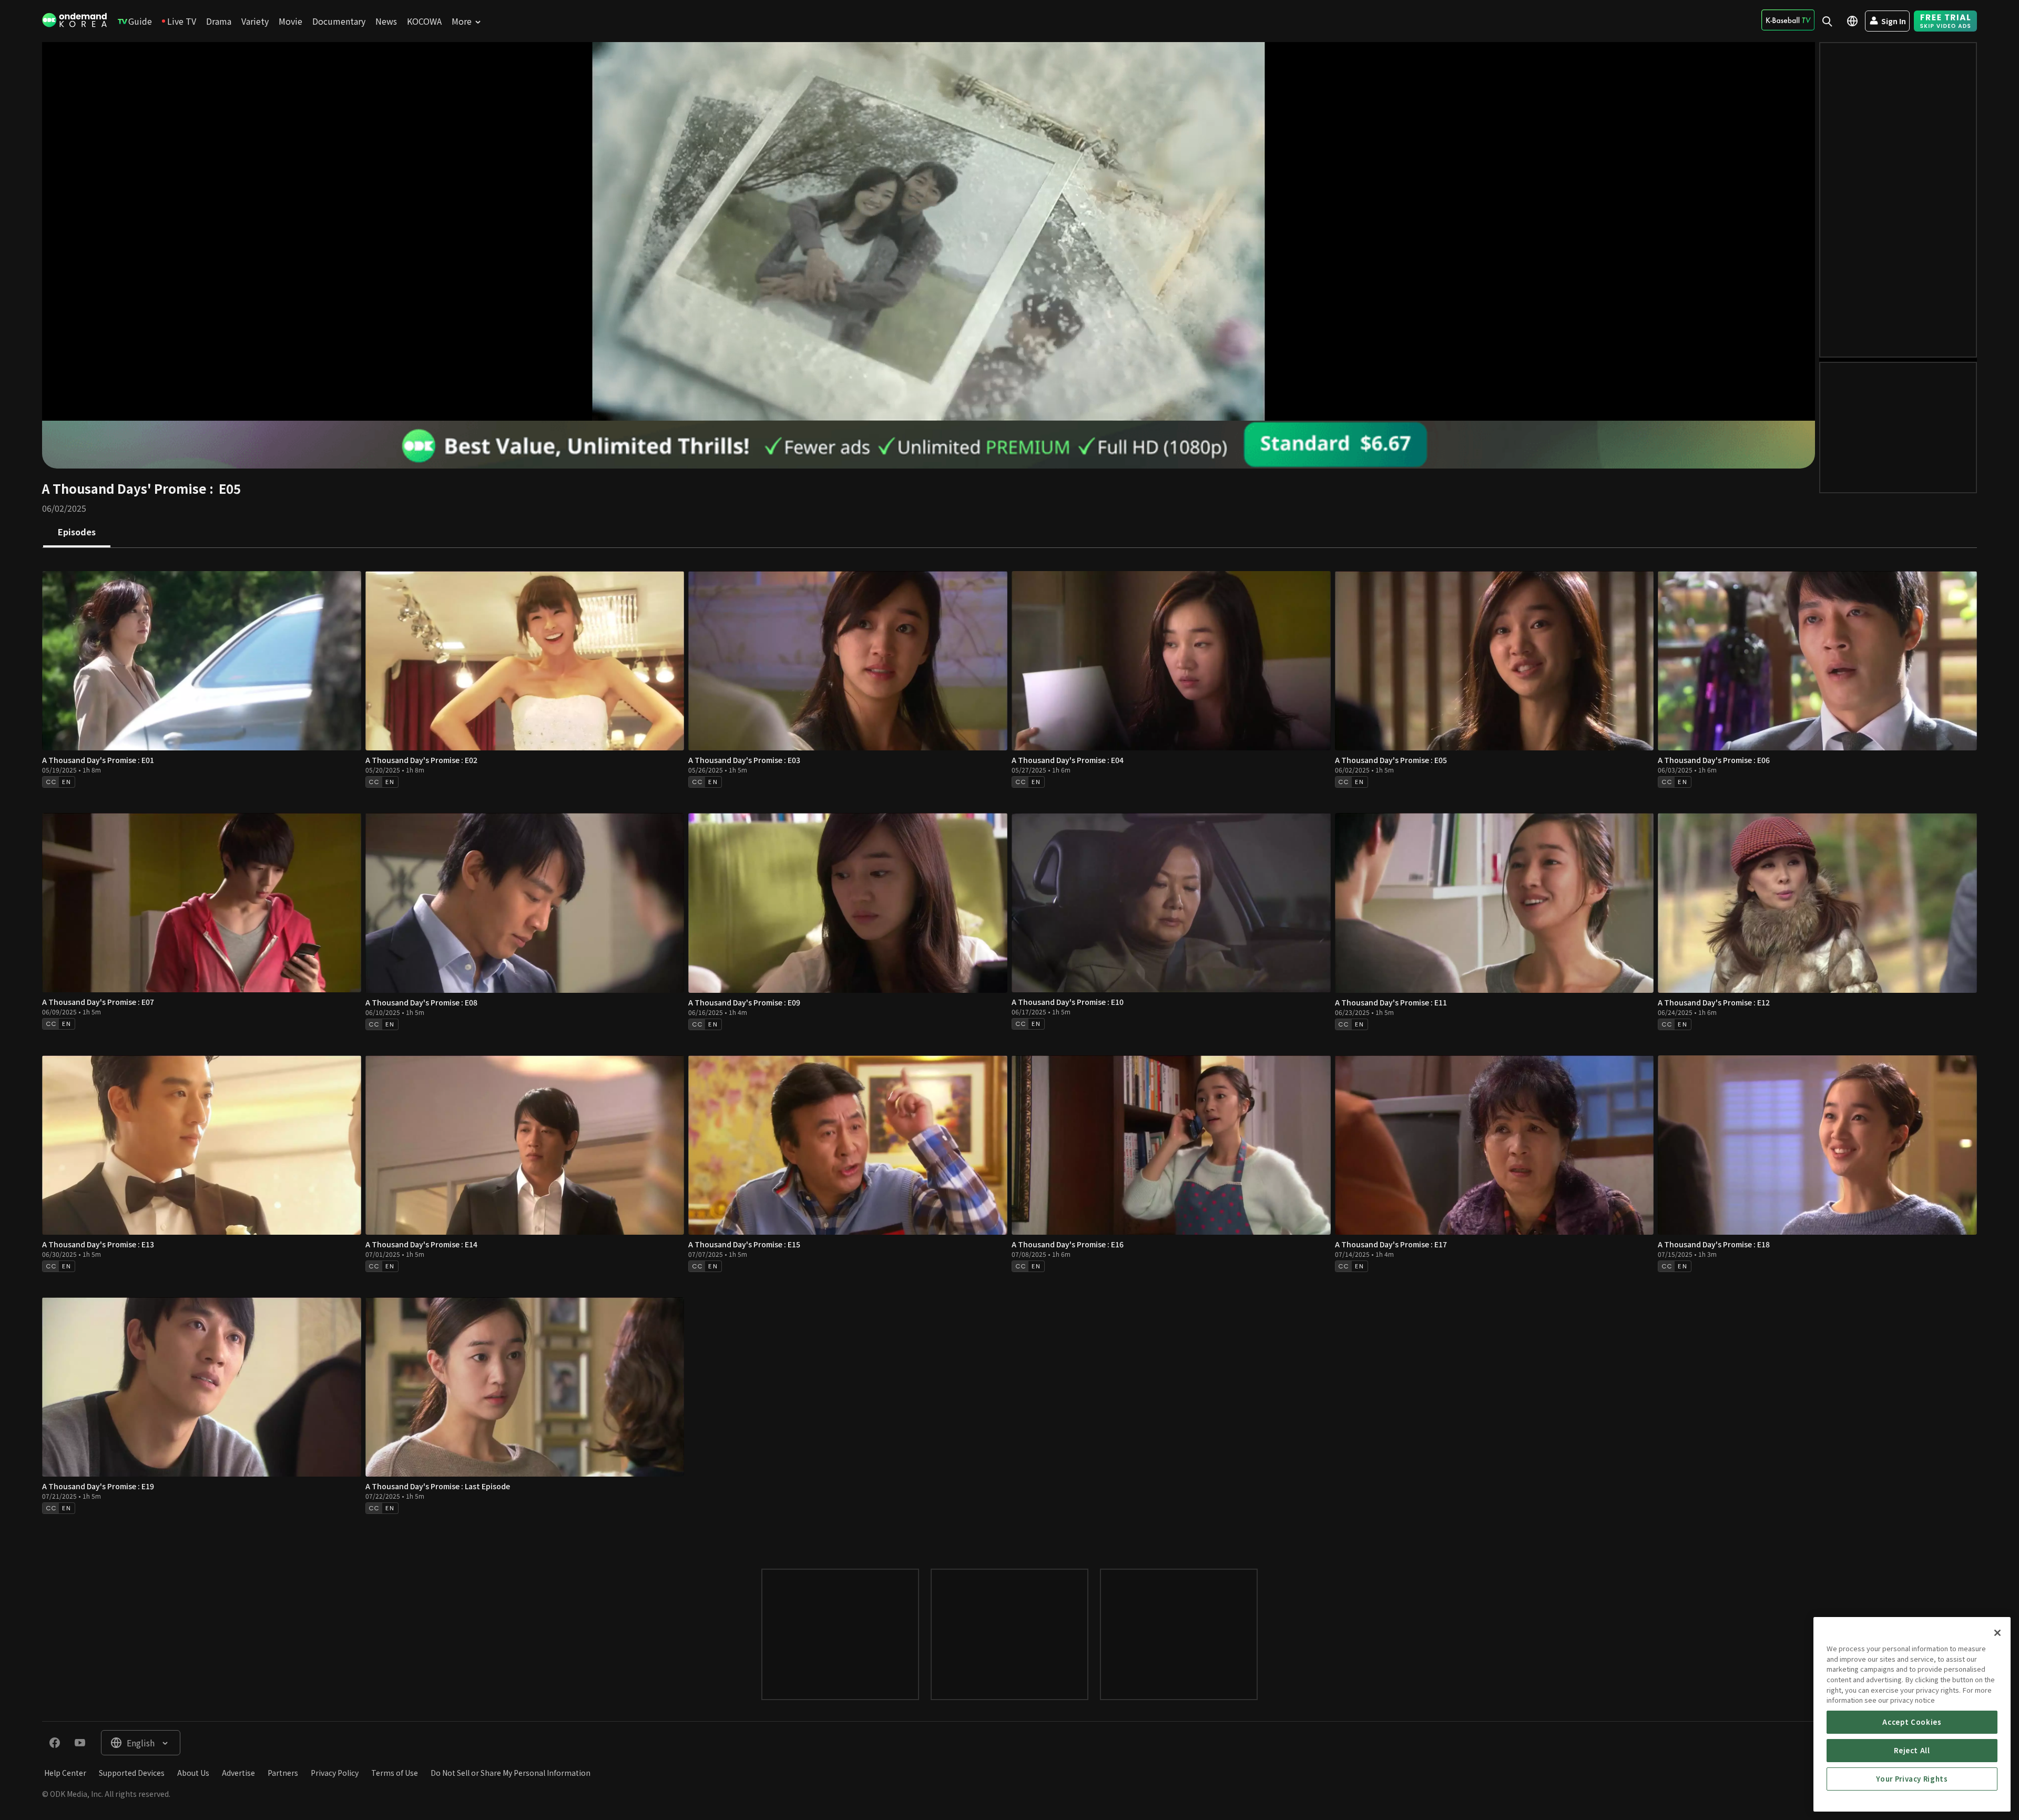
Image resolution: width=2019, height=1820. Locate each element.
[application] (929, 231)
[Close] (1997, 1633)
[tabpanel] (1009, 1048)
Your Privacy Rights (1912, 1779)
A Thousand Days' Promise (124, 488)
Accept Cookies (1912, 1722)
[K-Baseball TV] (1788, 20)
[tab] (77, 533)
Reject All (1912, 1750)
